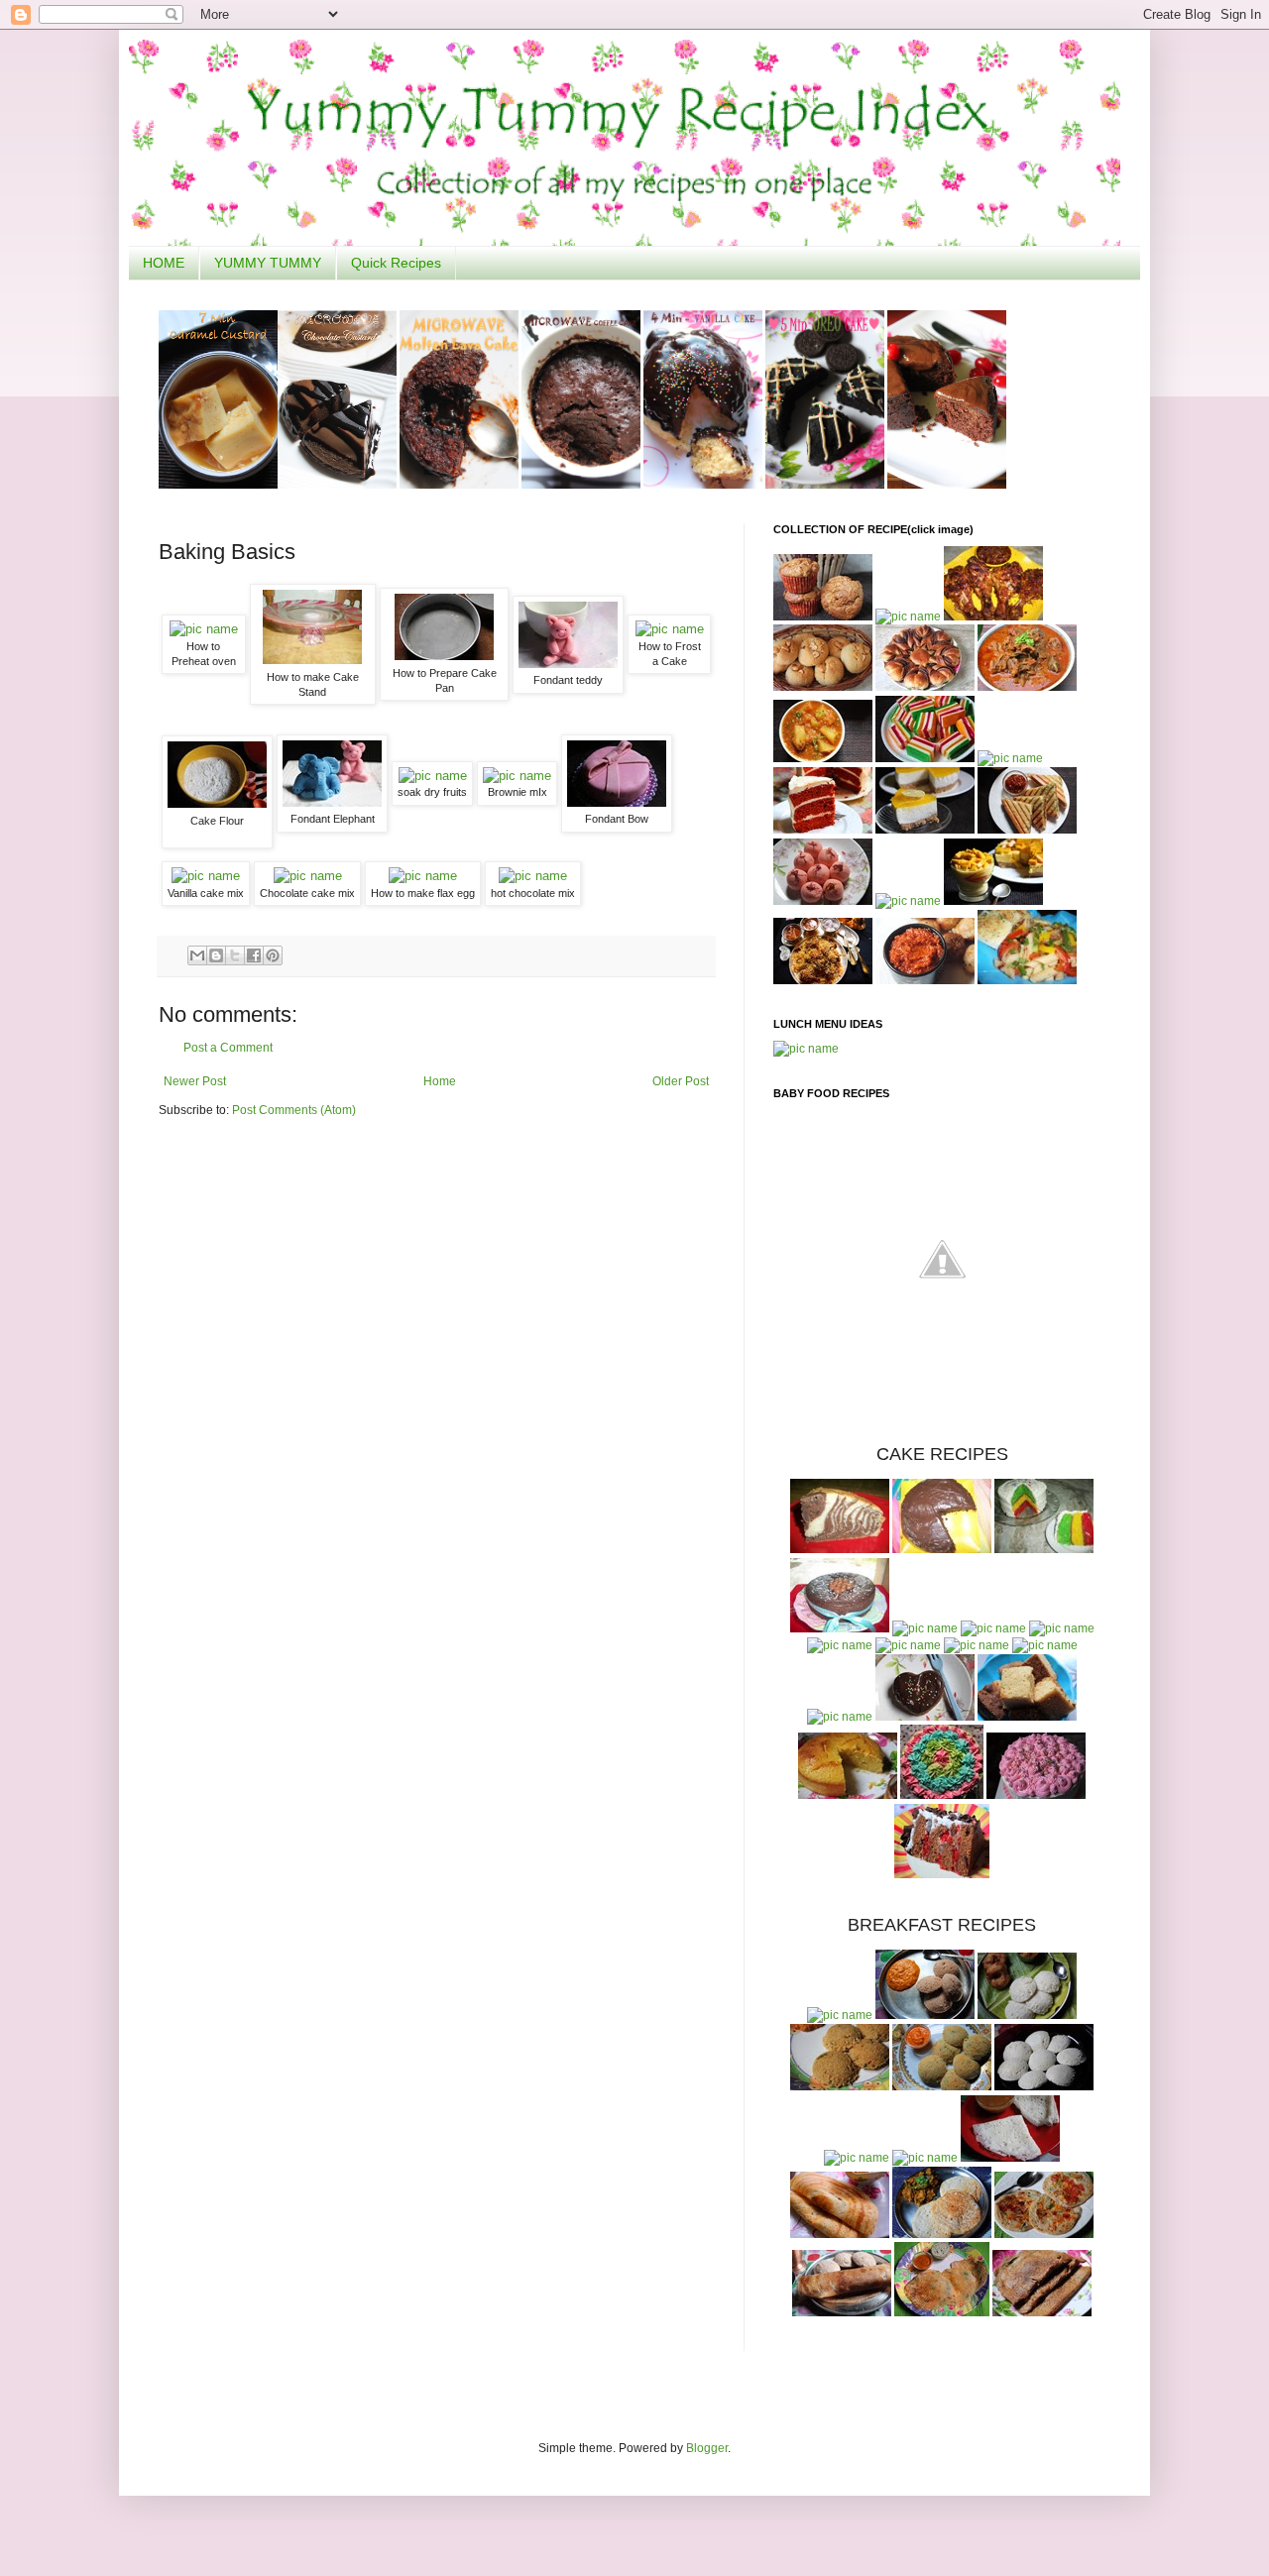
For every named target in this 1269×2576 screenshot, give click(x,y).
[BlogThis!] (216, 955)
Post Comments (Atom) (294, 1110)
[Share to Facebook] (254, 955)
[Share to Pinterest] (273, 955)
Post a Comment (228, 1048)
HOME (164, 263)
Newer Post (195, 1081)
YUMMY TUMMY (268, 263)
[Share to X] (235, 955)
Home (440, 1081)
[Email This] (197, 955)
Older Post (681, 1081)
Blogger (707, 2448)
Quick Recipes (396, 263)
